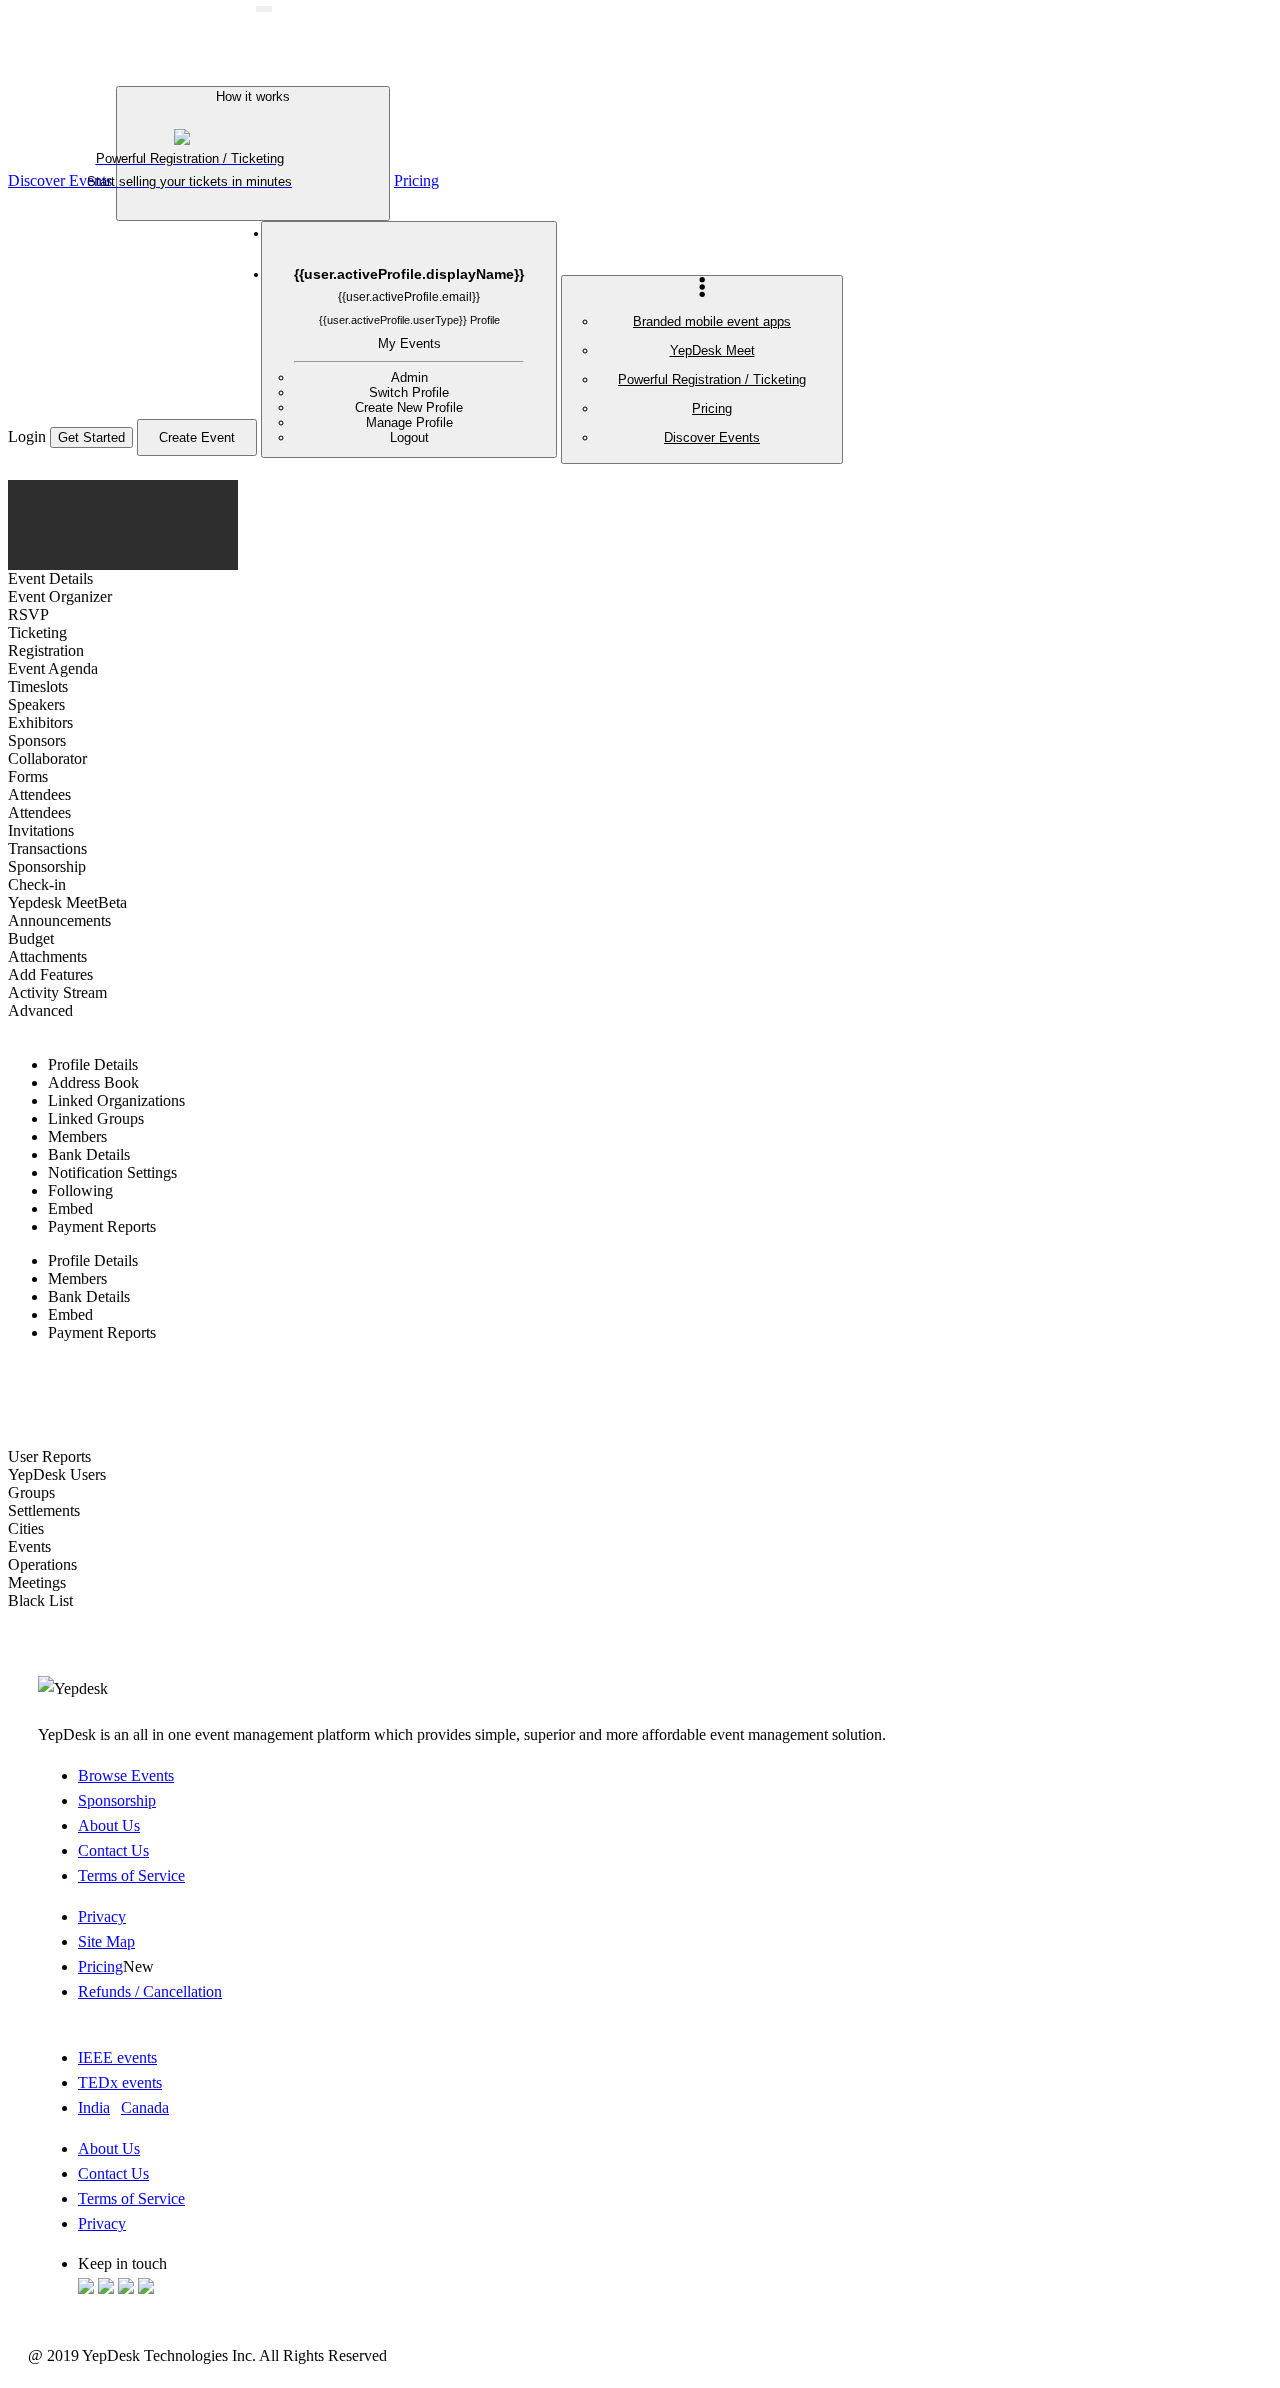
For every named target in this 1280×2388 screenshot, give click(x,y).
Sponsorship (117, 1800)
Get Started (91, 437)
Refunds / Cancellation (150, 1991)
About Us (109, 1825)
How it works (204, 139)
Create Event (197, 437)
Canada (145, 2107)
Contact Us (113, 1850)
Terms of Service (131, 1875)
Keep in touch (122, 2263)
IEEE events (117, 2057)
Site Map (106, 1941)
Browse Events (126, 1775)
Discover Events (712, 437)
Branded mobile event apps (712, 321)
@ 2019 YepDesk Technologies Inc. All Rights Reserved (207, 2355)
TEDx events (120, 2082)
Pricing (416, 180)
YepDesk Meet (712, 350)
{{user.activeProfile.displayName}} (409, 274)
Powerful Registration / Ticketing (712, 379)
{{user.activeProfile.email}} (409, 297)
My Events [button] (409, 343)
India (94, 2107)
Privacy (102, 1916)
